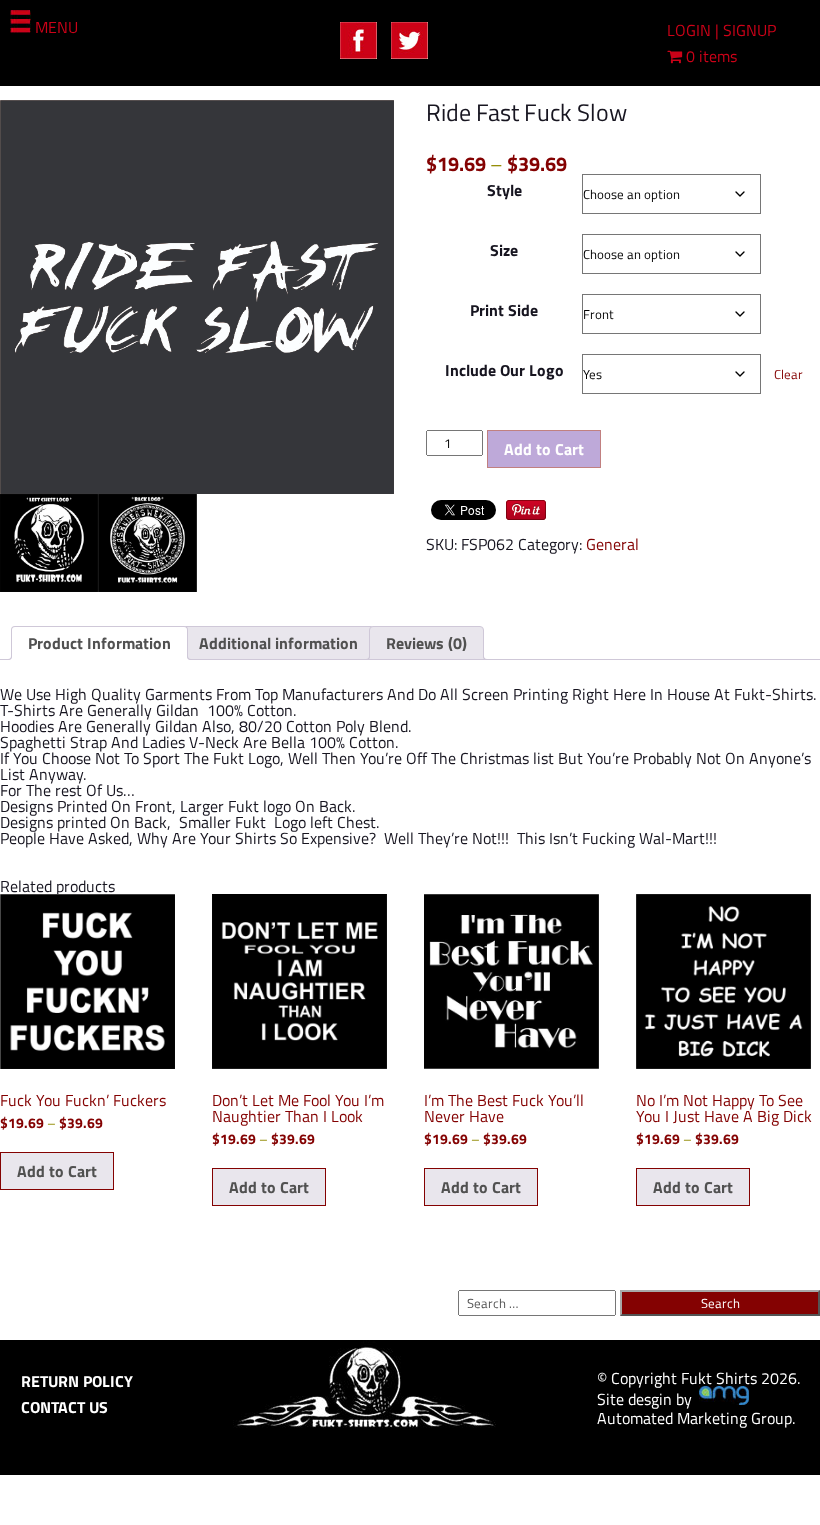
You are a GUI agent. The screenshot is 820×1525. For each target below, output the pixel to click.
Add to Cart (544, 449)
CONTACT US (64, 1407)
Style (504, 190)
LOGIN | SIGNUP (721, 30)
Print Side (504, 310)
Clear (788, 374)
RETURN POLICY (77, 1381)
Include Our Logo (504, 370)
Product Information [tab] (99, 643)
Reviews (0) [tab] (426, 643)
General (612, 544)
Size (504, 250)
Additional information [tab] (278, 643)
